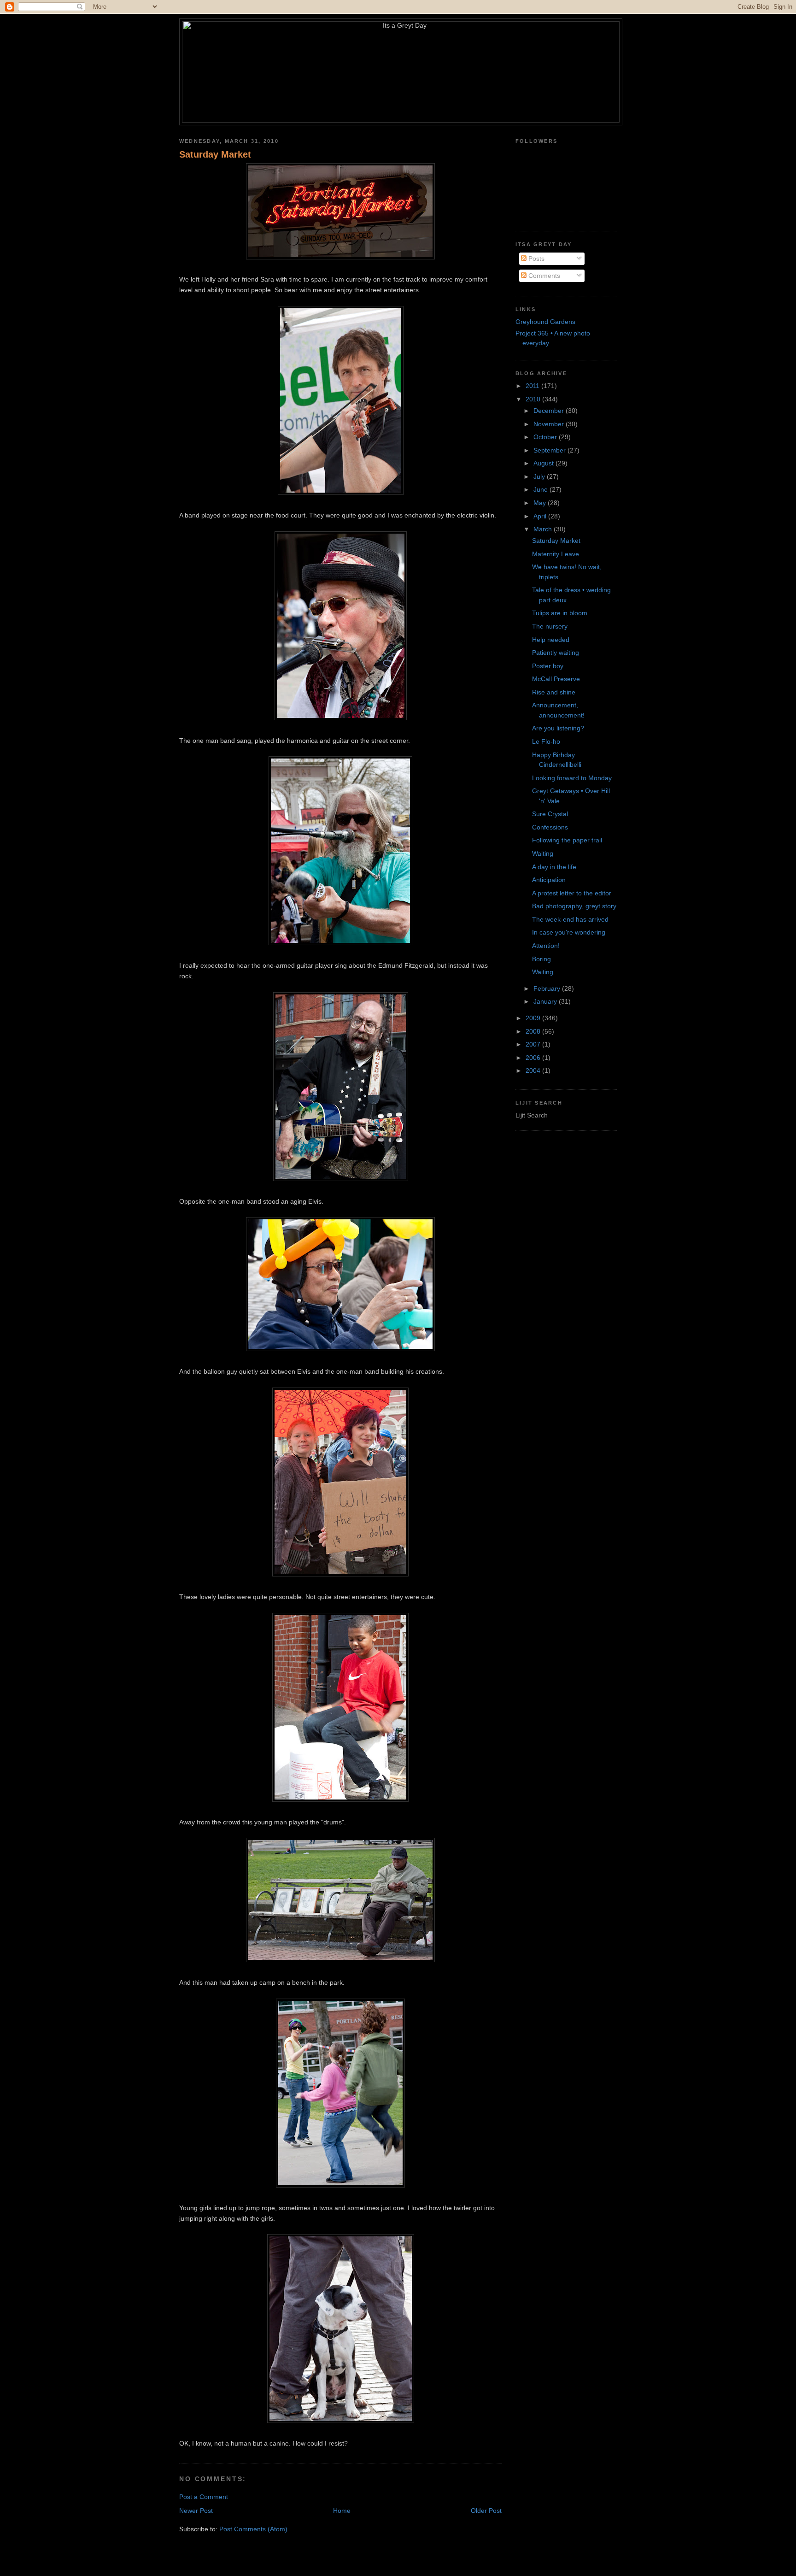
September (550, 450)
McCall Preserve (556, 679)
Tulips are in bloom (560, 613)
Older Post (486, 2511)
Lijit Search (532, 1115)
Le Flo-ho (546, 741)
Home (342, 2511)
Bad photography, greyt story (574, 906)
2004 (534, 1070)
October (546, 437)
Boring (541, 959)
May (541, 503)
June (541, 489)
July (540, 476)
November (550, 424)
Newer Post (196, 2511)
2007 (534, 1044)
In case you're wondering (569, 932)
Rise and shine (554, 692)
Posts (536, 259)
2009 (534, 1018)
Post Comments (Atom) (253, 2529)
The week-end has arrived (570, 919)
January (546, 1001)
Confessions (550, 827)
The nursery (550, 626)
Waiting (543, 853)
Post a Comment (204, 2497)
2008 (534, 1031)
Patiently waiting (556, 653)
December (550, 411)
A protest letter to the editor (572, 893)
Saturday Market (215, 154)
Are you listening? (558, 728)
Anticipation (549, 880)
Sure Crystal (550, 814)
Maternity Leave (556, 554)
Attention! (546, 946)
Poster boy (548, 666)
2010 (534, 399)
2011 (533, 386)
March (544, 529)
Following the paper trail (567, 840)
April (541, 516)
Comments (543, 276)
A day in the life (554, 867)
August (544, 463)
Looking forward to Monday (572, 778)
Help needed (551, 640)
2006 (534, 1058)
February (548, 988)
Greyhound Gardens (545, 322)
